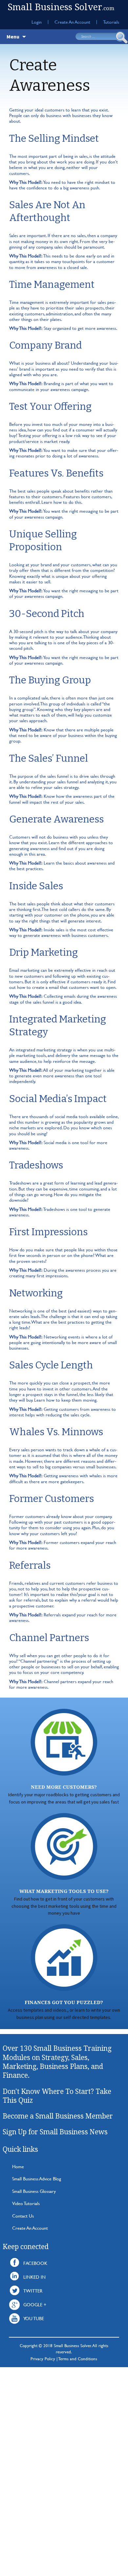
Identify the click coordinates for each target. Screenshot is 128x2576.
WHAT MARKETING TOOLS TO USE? (64, 1891)
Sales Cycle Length (51, 1365)
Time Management (52, 284)
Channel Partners (49, 1638)
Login (37, 22)
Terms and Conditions (78, 2359)
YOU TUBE (34, 2318)
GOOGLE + (35, 2305)
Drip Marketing (43, 952)
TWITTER (33, 2291)
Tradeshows (36, 1165)
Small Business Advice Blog (37, 2179)
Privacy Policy (43, 2359)
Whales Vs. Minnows (56, 1432)
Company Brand (45, 345)
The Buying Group (50, 680)
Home (18, 2166)
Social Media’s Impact (58, 1099)
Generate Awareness (56, 819)
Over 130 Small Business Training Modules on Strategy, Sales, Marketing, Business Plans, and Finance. (57, 2062)
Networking (36, 1293)
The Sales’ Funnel (49, 758)
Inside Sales (36, 886)
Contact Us (23, 2216)
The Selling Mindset (54, 138)
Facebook (35, 2263)
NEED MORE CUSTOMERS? (64, 1787)
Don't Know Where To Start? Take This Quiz (57, 2096)
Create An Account (72, 22)
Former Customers (52, 1499)
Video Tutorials (26, 2203)
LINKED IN (34, 2277)
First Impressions (48, 1232)
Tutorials (111, 22)
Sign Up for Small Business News (55, 2132)
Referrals (30, 1565)
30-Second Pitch (47, 614)
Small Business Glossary (34, 2191)
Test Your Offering (50, 406)
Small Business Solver (61, 7)
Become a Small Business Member (58, 2116)
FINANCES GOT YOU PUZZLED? (64, 2002)
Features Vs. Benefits (56, 473)
